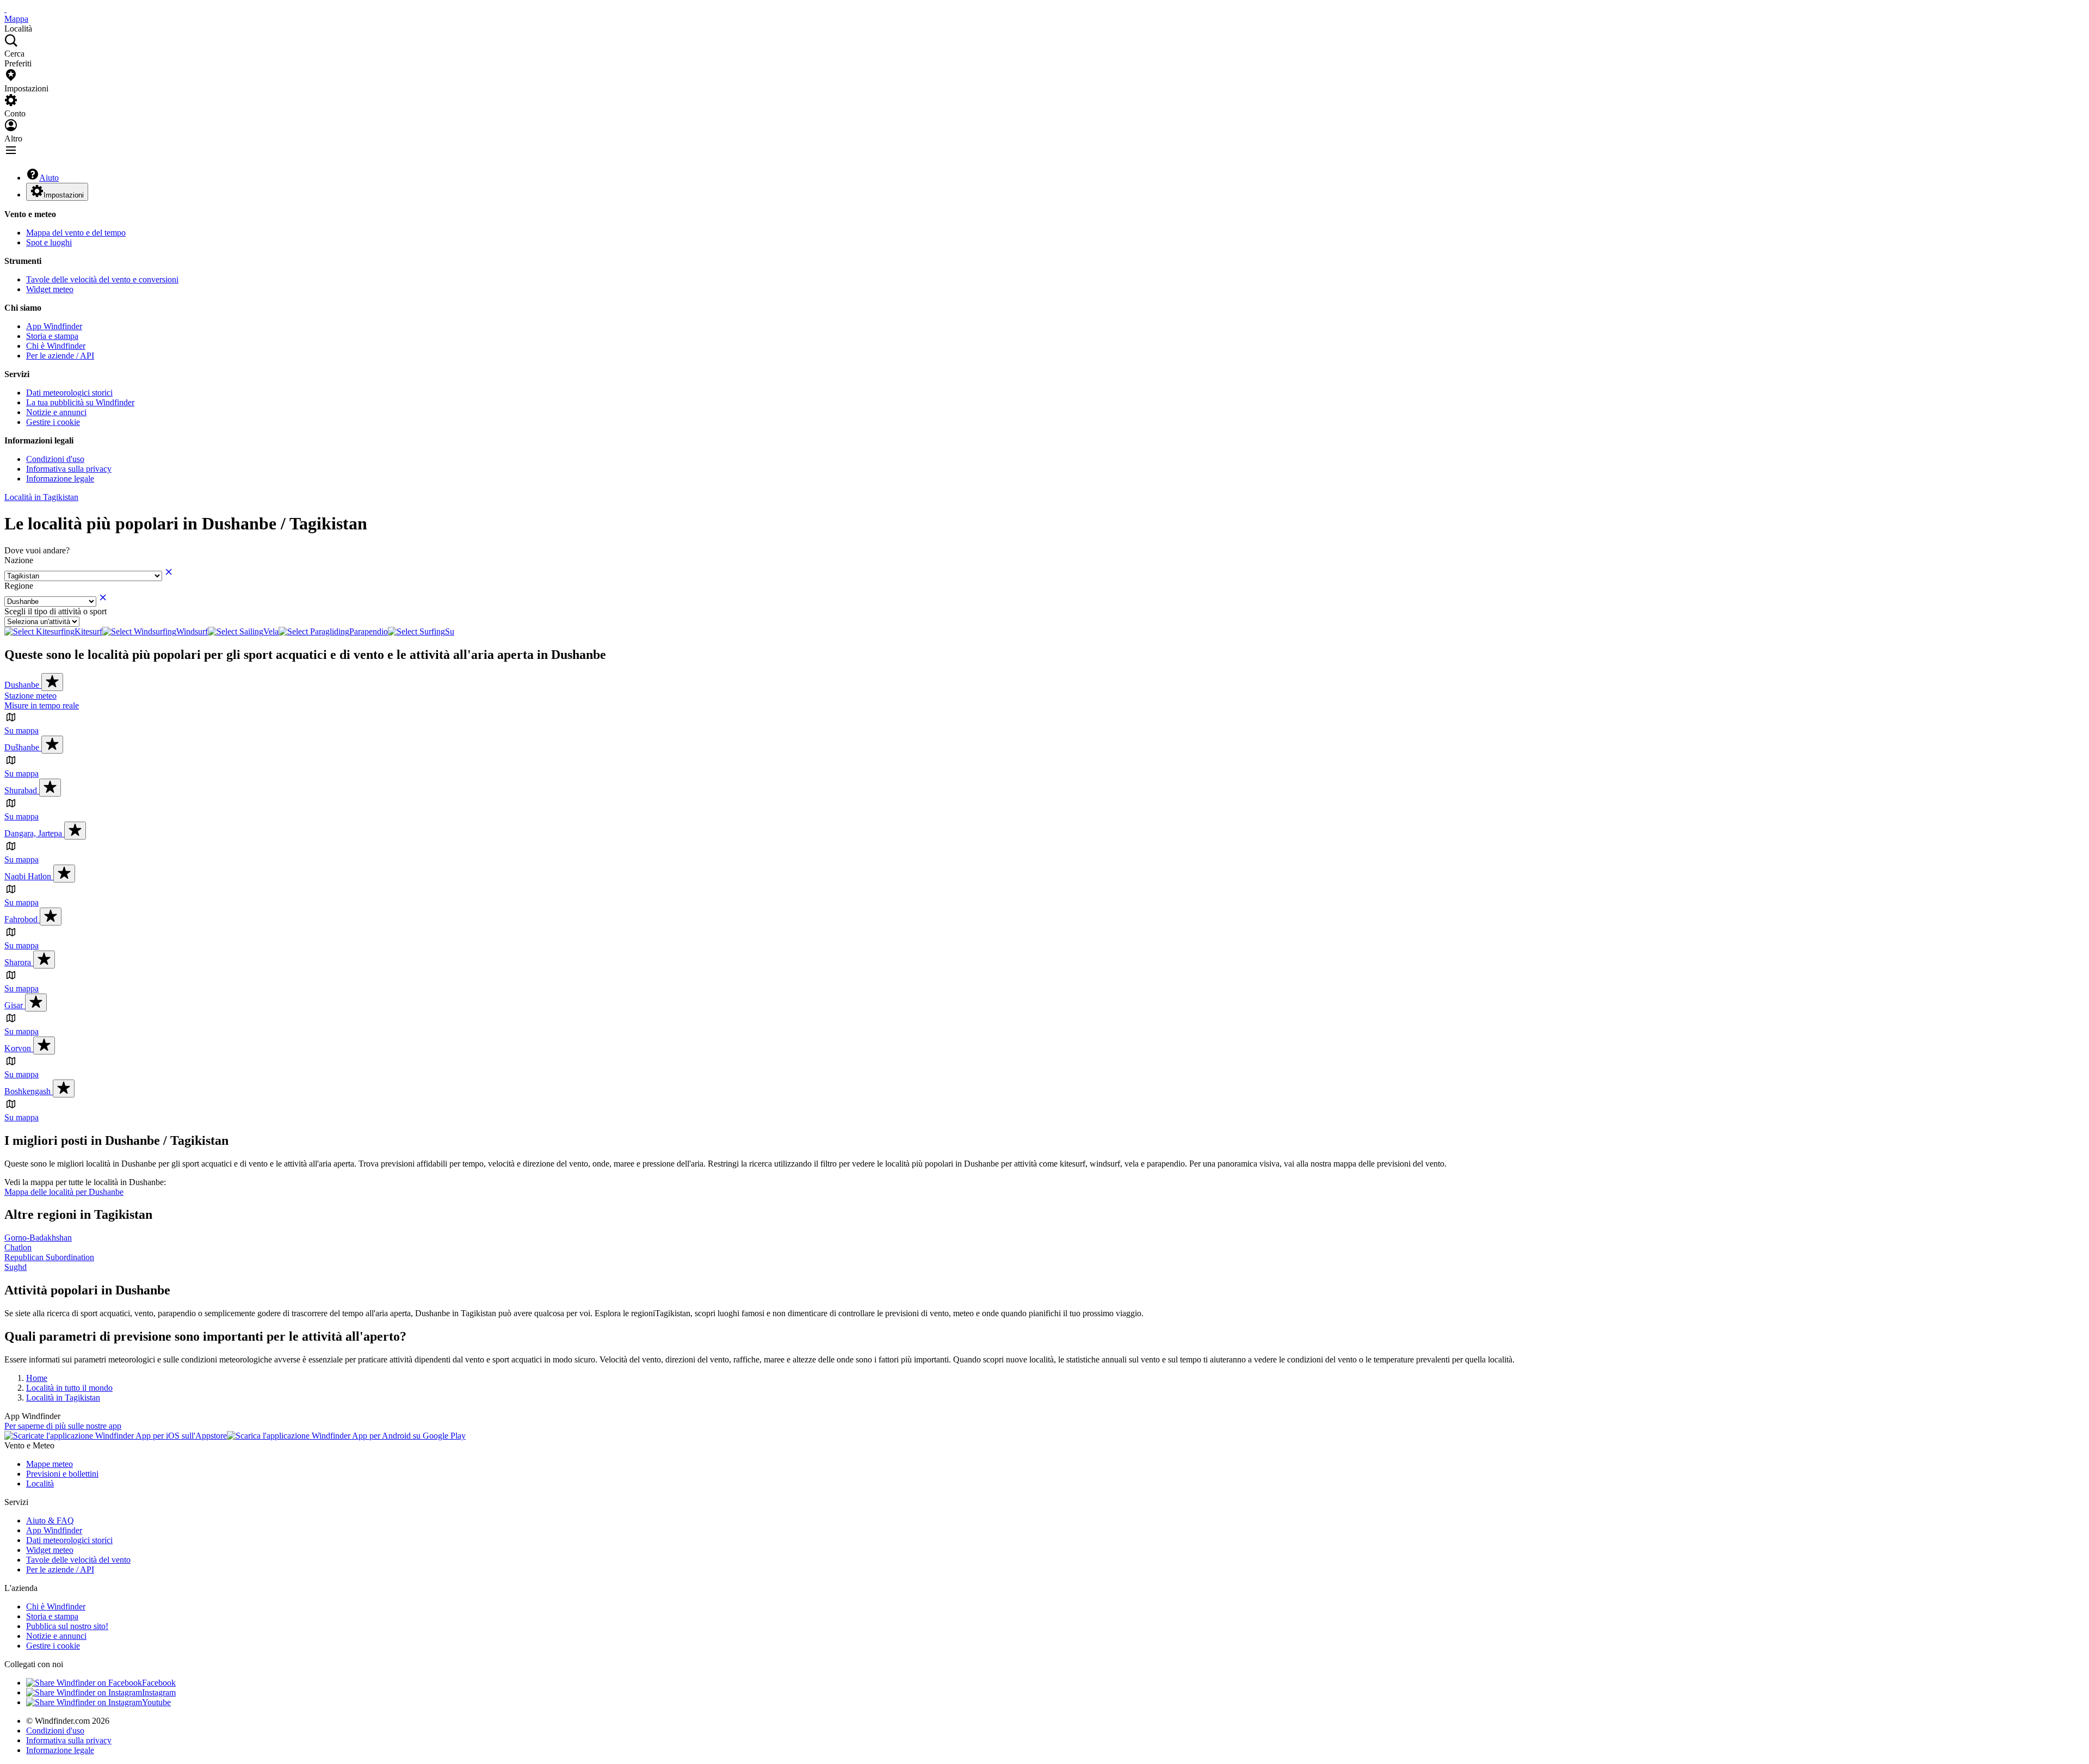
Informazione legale (60, 479)
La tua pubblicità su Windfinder (80, 402)
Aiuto (49, 178)
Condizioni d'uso (55, 459)
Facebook (159, 1683)
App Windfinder (54, 326)
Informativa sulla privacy (69, 469)
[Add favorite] (52, 682)
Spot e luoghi (49, 242)
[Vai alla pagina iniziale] (5, 9)
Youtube (156, 1702)
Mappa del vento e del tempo (76, 233)
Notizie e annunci (56, 412)
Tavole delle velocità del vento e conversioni (102, 279)
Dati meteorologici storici (69, 393)
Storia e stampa (52, 336)
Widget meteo (50, 289)
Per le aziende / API (60, 356)
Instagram (159, 1692)
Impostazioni (64, 195)
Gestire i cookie (53, 422)
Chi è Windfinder (56, 346)
